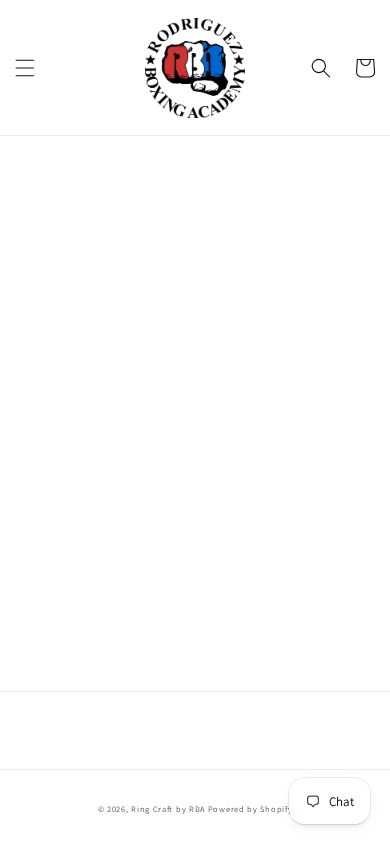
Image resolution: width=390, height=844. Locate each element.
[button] (25, 68)
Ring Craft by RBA (168, 808)
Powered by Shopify (250, 808)
